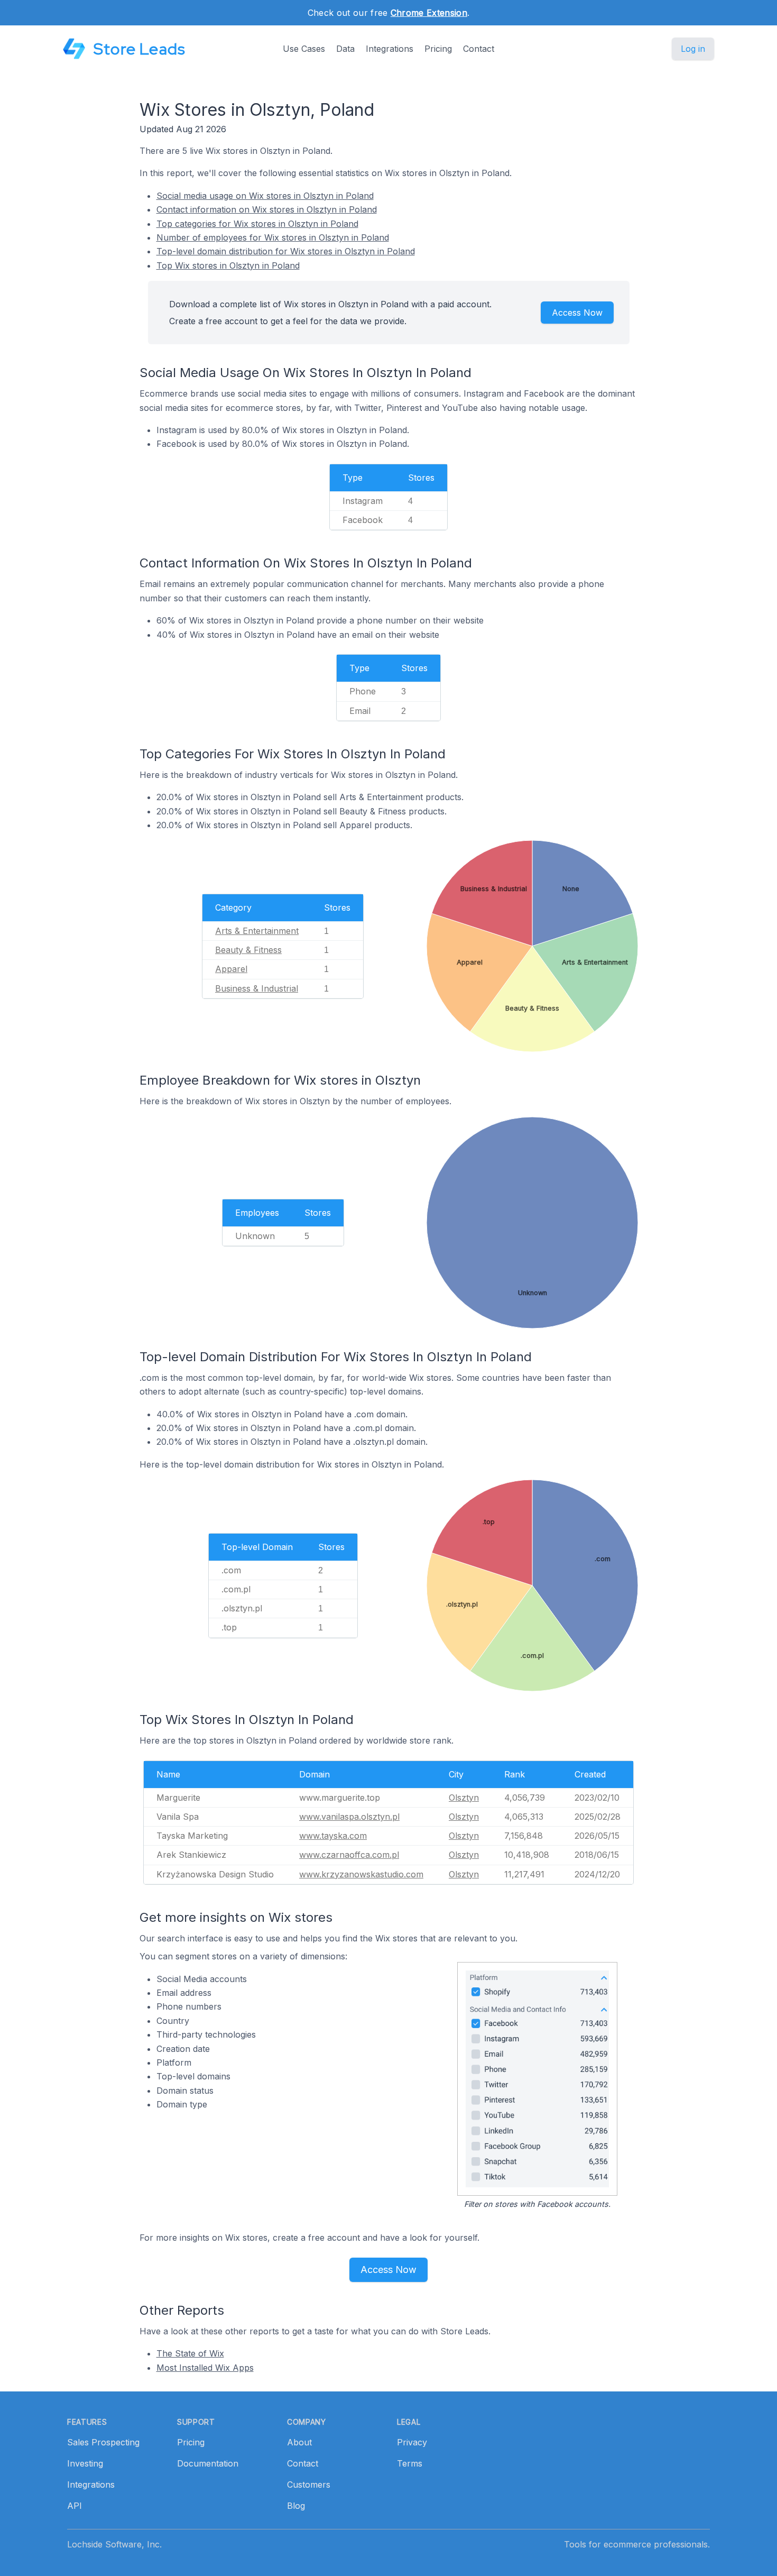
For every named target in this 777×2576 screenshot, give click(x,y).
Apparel (231, 969)
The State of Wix (190, 2353)
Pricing (438, 49)
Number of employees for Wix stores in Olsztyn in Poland (273, 237)
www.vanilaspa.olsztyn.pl (349, 1817)
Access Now (577, 313)
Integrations (390, 49)
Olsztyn (464, 1798)
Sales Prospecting (103, 2442)
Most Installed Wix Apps (205, 2368)
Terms (410, 2463)
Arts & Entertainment (257, 931)
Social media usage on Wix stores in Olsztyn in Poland (265, 196)
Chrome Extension (429, 13)
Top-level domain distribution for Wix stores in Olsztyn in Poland (286, 251)
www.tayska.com (333, 1836)
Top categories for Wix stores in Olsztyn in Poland (257, 224)
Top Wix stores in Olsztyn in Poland (228, 265)
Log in (693, 49)
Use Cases (304, 49)
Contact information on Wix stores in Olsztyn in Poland (267, 209)
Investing (85, 2463)
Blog (296, 2506)
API (75, 2506)
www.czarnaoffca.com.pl (349, 1855)
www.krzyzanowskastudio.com (361, 1874)
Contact (479, 49)
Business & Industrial (257, 988)
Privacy (412, 2442)
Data (345, 49)
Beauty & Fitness (248, 950)
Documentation (208, 2463)
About (299, 2442)
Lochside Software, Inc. (114, 2544)
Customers (309, 2485)
